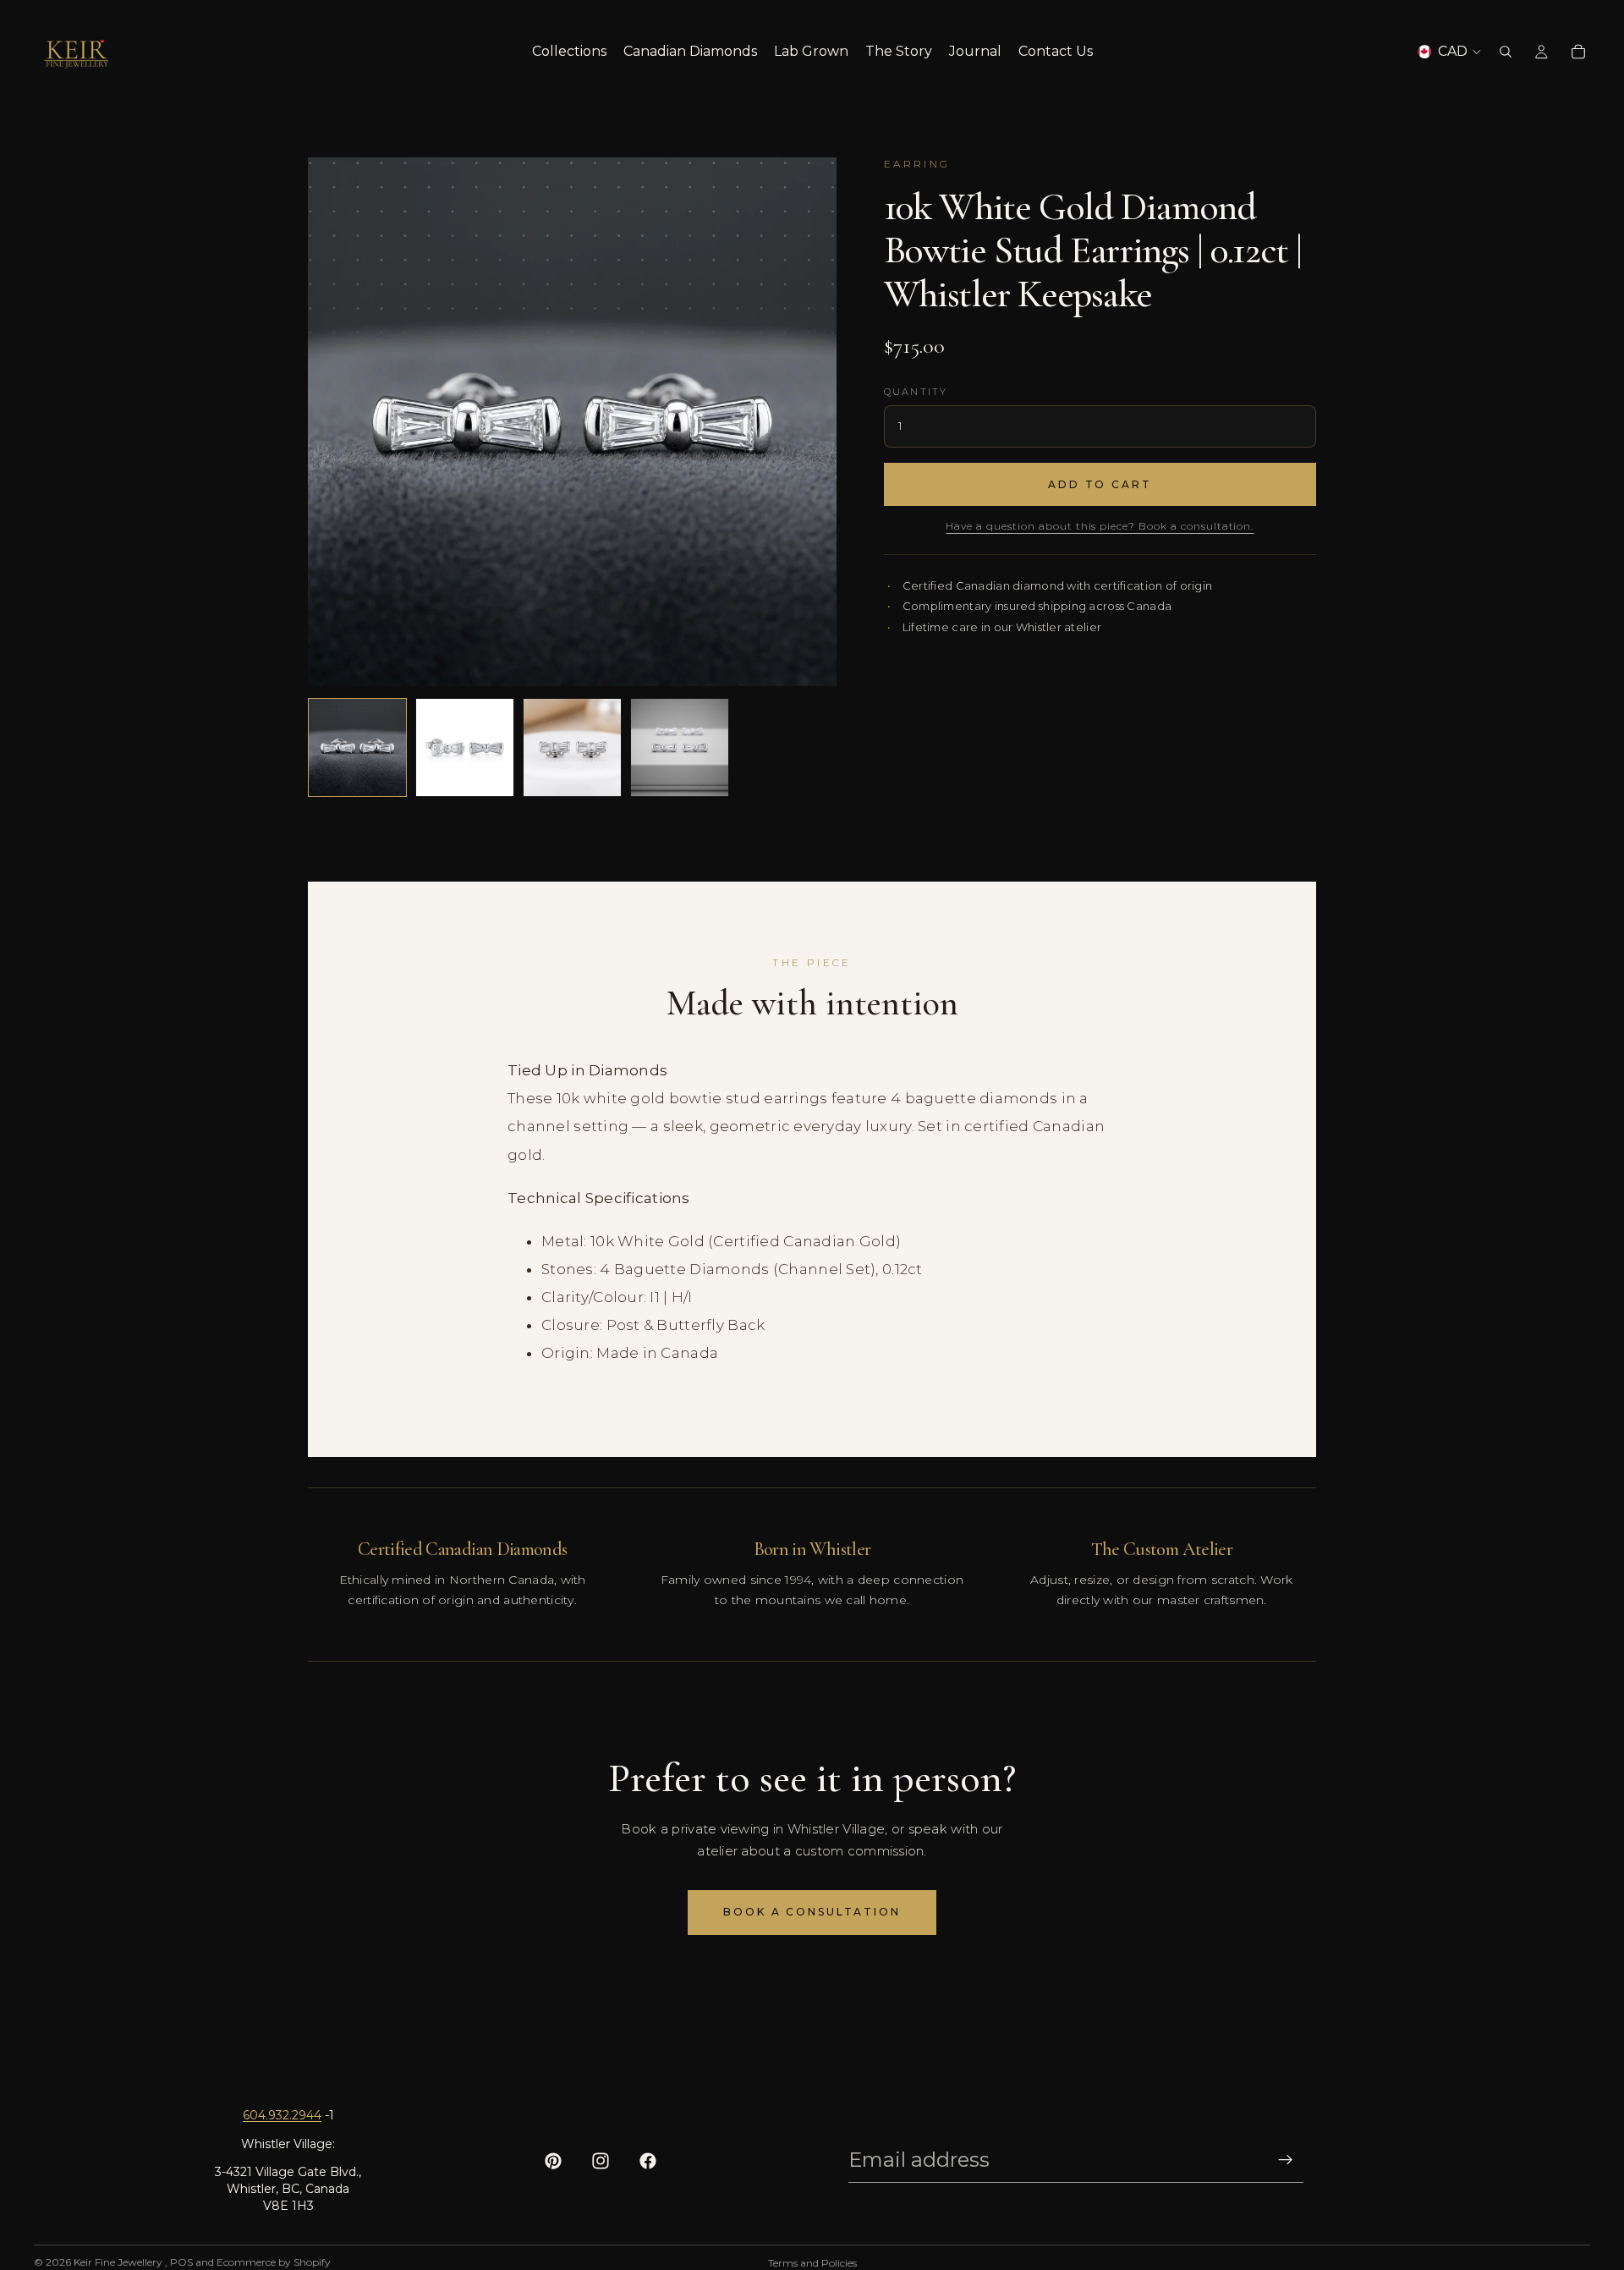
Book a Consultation (812, 1912)
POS (181, 2262)
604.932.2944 (282, 2115)
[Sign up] (1286, 2160)
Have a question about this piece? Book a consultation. (1100, 526)
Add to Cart (1100, 484)
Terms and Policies (812, 2263)
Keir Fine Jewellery (119, 2262)
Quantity (916, 392)
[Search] (1506, 52)
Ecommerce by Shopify (274, 2262)
